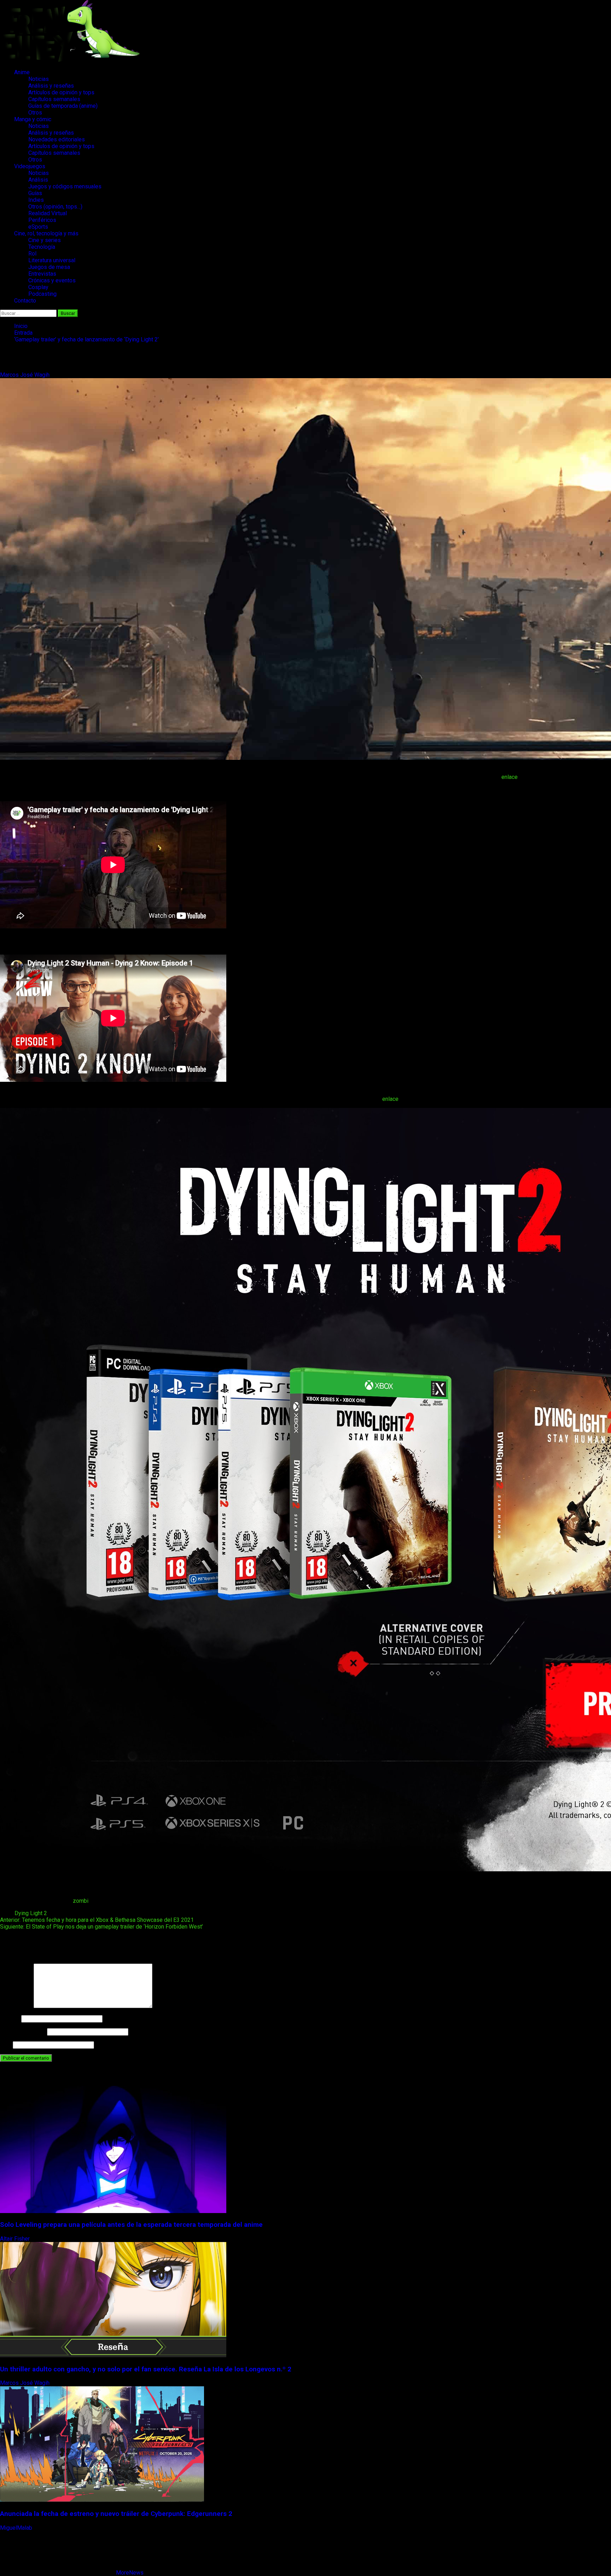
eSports (38, 227)
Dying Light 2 (31, 1913)
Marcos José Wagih (25, 375)
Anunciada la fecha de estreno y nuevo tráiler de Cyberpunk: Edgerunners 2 (116, 2514)
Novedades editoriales (57, 139)
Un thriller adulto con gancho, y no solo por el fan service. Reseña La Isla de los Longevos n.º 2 (146, 2369)
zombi (81, 1901)
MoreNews (130, 2573)
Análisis (38, 180)
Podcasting (42, 294)
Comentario (16, 2006)
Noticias (39, 79)
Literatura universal (52, 260)
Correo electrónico (23, 2032)
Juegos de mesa (49, 267)
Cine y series (45, 240)
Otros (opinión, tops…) (55, 207)
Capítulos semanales (54, 99)
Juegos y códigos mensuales (65, 186)
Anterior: (97, 1920)
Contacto (25, 301)
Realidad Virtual (48, 213)
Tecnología (42, 247)
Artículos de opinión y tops (61, 92)
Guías (35, 193)
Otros (35, 113)
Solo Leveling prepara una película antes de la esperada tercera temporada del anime (131, 2225)
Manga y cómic (33, 119)
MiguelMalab (17, 2528)
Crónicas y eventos (52, 280)
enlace (510, 777)
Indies (36, 200)
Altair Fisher (16, 2239)
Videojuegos (30, 166)
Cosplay (38, 287)
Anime (22, 72)
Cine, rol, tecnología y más (46, 233)
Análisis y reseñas (51, 86)
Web (6, 2045)
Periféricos (42, 220)
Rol (32, 254)
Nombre (10, 2018)
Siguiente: (101, 1927)
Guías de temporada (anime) (63, 106)
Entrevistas (42, 274)
